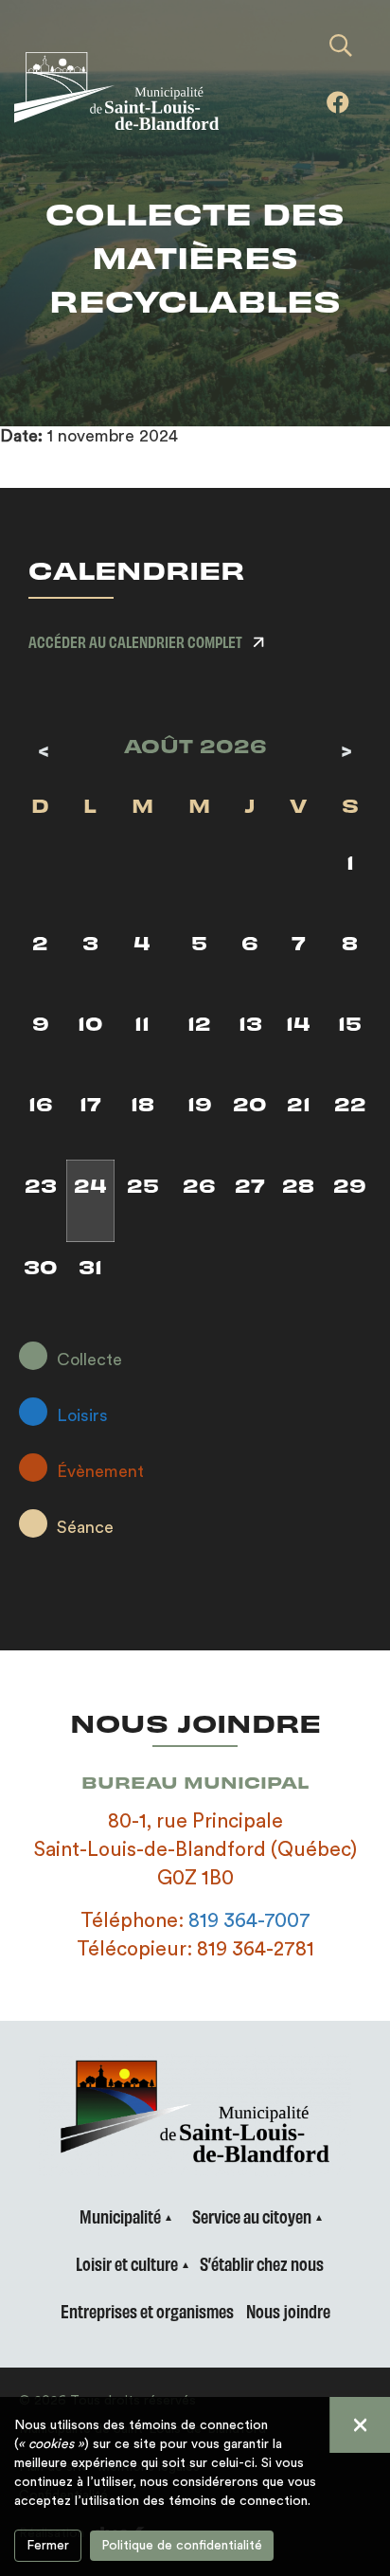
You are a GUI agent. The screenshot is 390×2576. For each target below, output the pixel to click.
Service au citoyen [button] (252, 2216)
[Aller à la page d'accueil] (130, 91)
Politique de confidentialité (182, 2546)
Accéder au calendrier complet (135, 641)
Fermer (48, 2546)
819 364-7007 (249, 1921)
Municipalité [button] (120, 2216)
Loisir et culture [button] (127, 2263)
